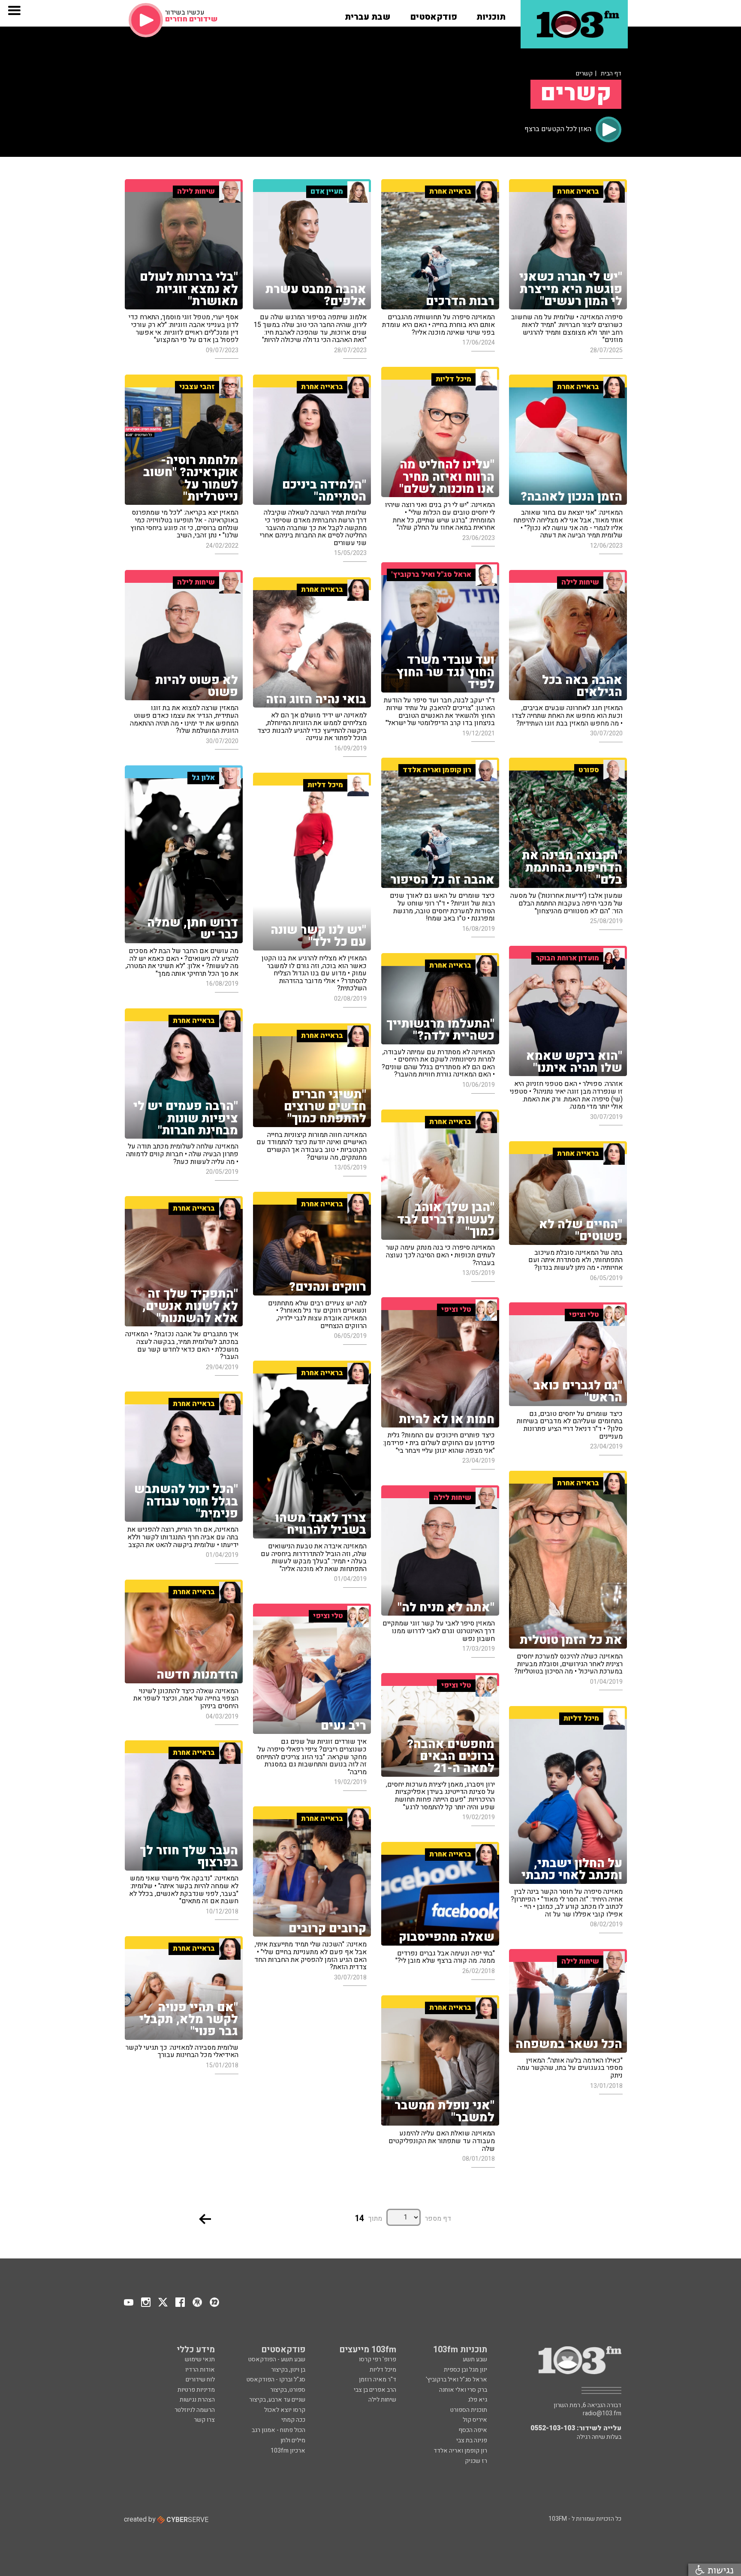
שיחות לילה (382, 2400)
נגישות (719, 2570)
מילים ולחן (293, 2440)
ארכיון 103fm (288, 2451)
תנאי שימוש (200, 2359)
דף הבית (611, 73)
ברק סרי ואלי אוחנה (463, 2390)
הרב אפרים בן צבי (375, 2390)
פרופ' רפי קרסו (378, 2359)
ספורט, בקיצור (288, 2390)
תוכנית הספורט (469, 2410)
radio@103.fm (602, 2414)
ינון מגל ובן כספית (465, 2370)
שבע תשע (475, 2359)
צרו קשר (204, 2420)
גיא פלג (477, 2400)
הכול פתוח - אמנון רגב (279, 2430)
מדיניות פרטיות (196, 2390)
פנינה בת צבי (472, 2440)
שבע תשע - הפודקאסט (277, 2359)
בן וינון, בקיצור (288, 2370)
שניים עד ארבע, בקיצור (277, 2400)
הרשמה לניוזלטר (195, 2410)
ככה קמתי (293, 2420)
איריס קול (475, 2420)
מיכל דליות (383, 2370)
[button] (491, 14)
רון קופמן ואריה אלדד (460, 2451)
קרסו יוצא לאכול (285, 2410)
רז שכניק (476, 2461)
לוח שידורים (200, 2380)
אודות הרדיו (200, 2370)
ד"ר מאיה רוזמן (378, 2380)
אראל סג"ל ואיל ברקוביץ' (456, 2380)
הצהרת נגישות (197, 2400)
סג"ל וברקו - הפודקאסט (276, 2380)
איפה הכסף (473, 2430)
